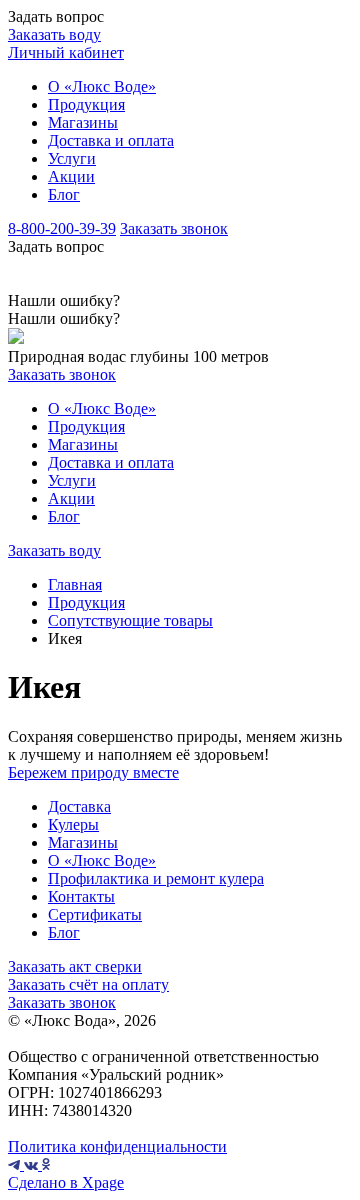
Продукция (86, 104)
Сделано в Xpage (66, 1182)
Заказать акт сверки (75, 966)
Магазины (83, 122)
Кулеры (73, 824)
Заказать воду (54, 34)
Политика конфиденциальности (117, 1146)
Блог (64, 194)
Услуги (72, 158)
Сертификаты (95, 914)
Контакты (81, 896)
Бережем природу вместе (93, 772)
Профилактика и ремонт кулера (156, 878)
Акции (71, 176)
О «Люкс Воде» (102, 86)
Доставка (79, 806)
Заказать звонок (174, 228)
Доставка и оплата (111, 140)
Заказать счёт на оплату (88, 984)
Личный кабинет (66, 52)
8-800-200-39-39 (62, 228)
